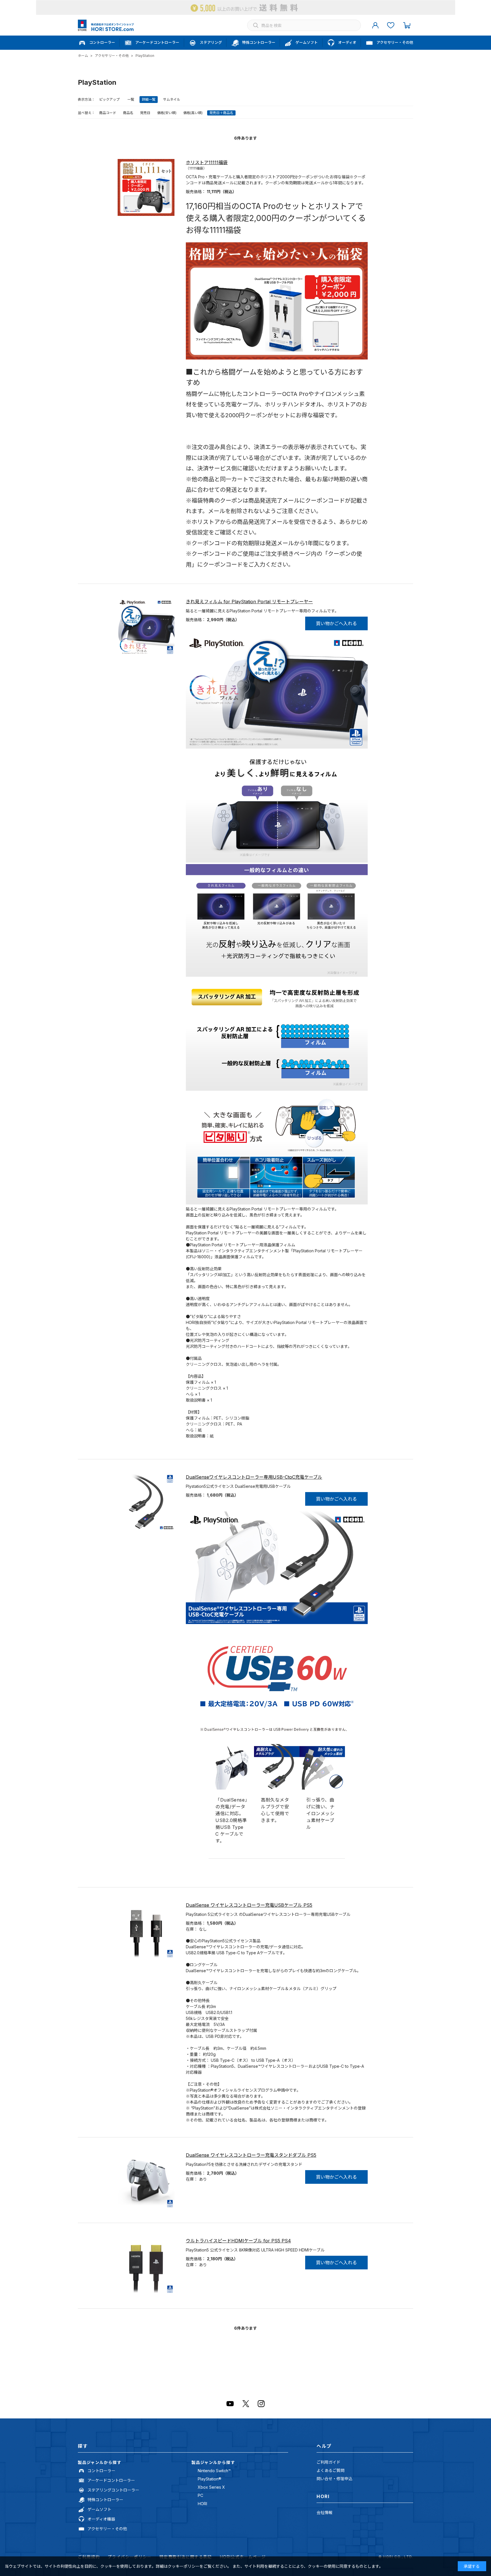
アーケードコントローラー (111, 2480)
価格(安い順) (167, 113)
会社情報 (324, 2512)
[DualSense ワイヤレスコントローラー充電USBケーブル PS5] (146, 1930)
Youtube (230, 2404)
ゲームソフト (99, 2509)
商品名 (128, 113)
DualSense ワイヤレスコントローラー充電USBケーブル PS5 (249, 1905)
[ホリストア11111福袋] (146, 187)
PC (200, 2495)
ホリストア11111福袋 (207, 162)
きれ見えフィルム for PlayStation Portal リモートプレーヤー (249, 602)
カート (407, 25)
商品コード (108, 113)
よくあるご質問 (330, 2470)
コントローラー (101, 2471)
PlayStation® (210, 2479)
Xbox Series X (211, 2487)
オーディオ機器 (101, 2519)
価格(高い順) (193, 113)
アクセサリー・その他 (107, 2529)
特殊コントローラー (105, 2500)
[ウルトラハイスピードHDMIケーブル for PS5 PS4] (146, 2266)
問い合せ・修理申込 (334, 2479)
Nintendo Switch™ (214, 2471)
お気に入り (391, 25)
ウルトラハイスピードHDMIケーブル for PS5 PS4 (238, 2241)
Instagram (261, 2404)
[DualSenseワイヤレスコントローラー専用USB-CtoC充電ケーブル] (146, 1502)
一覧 (131, 99)
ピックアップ (109, 99)
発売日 (145, 113)
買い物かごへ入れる (336, 623)
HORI (202, 2504)
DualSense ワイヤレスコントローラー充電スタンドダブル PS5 (251, 2155)
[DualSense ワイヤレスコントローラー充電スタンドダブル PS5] (146, 2180)
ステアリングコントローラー (113, 2490)
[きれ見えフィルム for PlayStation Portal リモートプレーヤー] (146, 627)
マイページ (375, 25)
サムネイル (172, 99)
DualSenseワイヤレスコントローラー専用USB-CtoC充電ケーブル (254, 1477)
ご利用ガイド (328, 2462)
